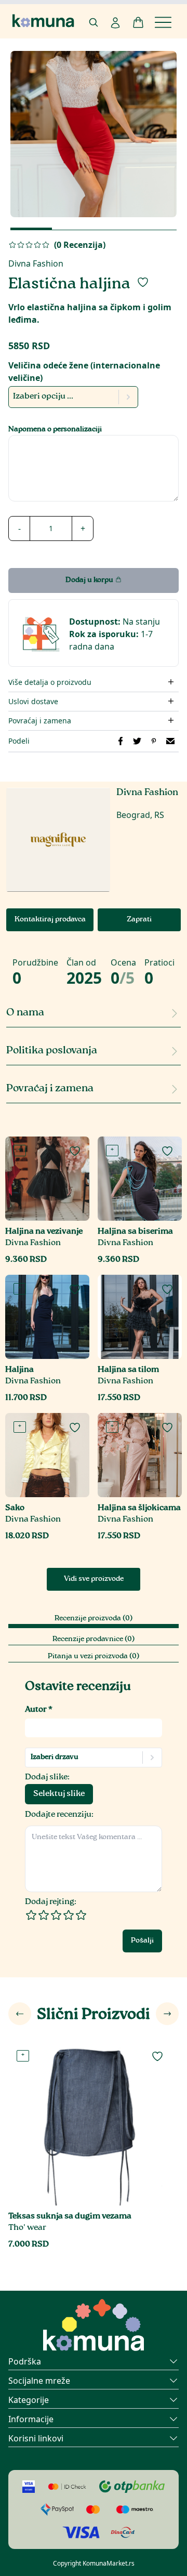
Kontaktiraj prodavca (50, 920)
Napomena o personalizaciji (55, 430)
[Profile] (115, 23)
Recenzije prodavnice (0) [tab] (94, 1640)
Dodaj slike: (47, 1778)
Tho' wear (27, 2228)
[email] (170, 741)
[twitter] (137, 741)
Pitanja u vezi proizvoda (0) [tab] (94, 1657)
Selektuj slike (59, 1794)
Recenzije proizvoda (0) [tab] (94, 1619)
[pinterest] (154, 741)
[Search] (94, 22)
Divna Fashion (36, 263)
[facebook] (121, 741)
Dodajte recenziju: (59, 1815)
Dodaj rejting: (51, 1902)
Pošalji (142, 1941)
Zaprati (139, 920)
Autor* (39, 1710)
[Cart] (138, 22)
